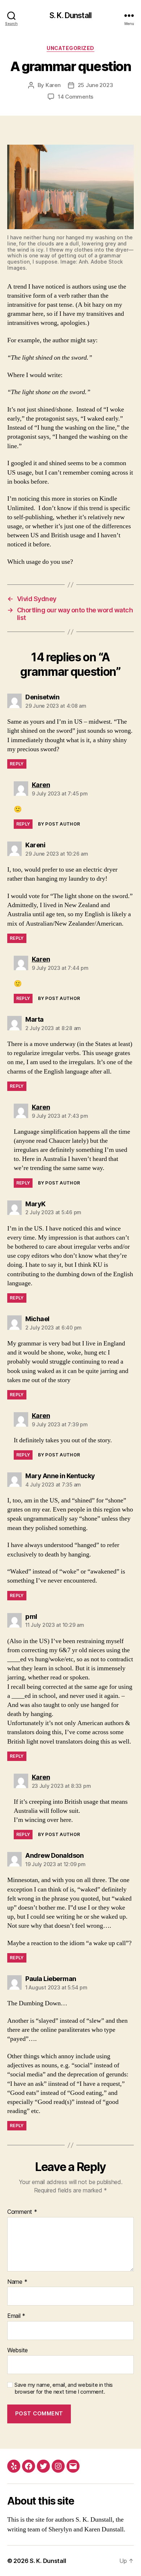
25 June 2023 (95, 85)
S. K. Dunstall (70, 15)
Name (17, 2282)
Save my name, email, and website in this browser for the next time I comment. (64, 2388)
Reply (17, 764)
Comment (22, 2212)
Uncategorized (70, 48)
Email (16, 2316)
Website (18, 2350)
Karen (53, 85)
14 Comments (76, 97)
